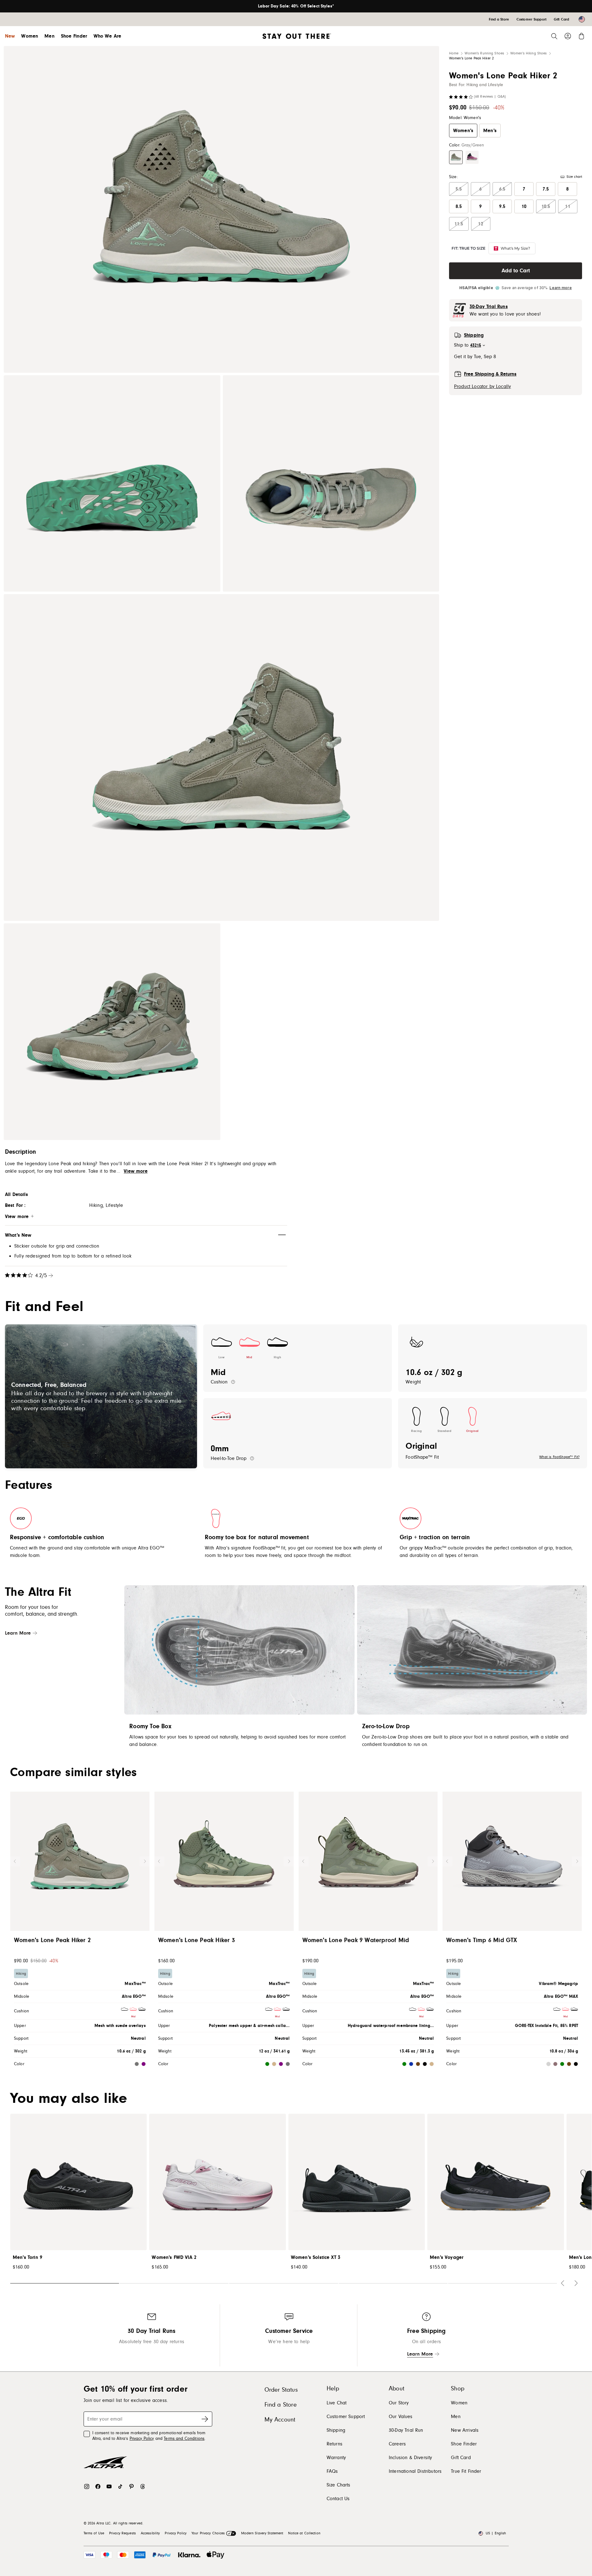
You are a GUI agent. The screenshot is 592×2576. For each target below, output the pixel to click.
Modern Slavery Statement (262, 2533)
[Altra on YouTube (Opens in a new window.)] (109, 2486)
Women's (463, 131)
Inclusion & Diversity (410, 2458)
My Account (280, 2420)
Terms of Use (94, 2533)
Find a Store (281, 2405)
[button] (456, 157)
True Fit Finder (466, 2471)
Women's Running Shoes (484, 53)
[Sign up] (205, 2419)
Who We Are (108, 36)
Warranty (336, 2458)
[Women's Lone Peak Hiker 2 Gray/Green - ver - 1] (221, 209)
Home (454, 53)
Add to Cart (516, 271)
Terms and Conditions (184, 2439)
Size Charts (339, 2485)
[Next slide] (145, 1861)
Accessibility (150, 2533)
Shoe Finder (74, 36)
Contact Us (338, 2499)
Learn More (18, 1633)
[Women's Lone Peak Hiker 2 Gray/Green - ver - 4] (221, 757)
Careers (397, 2444)
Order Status (281, 2390)
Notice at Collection (304, 2533)
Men (49, 36)
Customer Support (346, 2417)
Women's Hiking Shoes (528, 53)
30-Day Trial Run (406, 2430)
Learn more (560, 288)
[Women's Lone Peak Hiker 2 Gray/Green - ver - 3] (331, 484)
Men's (490, 131)
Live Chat (337, 2403)
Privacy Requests (122, 2533)
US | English (496, 2533)
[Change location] (582, 19)
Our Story (399, 2403)
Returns (335, 2444)
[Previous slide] (15, 1861)
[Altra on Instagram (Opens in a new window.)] (87, 2486)
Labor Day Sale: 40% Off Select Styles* (296, 6)
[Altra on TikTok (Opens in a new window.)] (120, 2486)
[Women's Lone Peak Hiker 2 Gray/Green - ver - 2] (112, 484)
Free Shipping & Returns (490, 374)
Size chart (574, 177)
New (10, 36)
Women (30, 36)
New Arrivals (465, 2430)
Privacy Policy (142, 2439)
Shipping (336, 2430)
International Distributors (415, 2471)
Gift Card (461, 2458)
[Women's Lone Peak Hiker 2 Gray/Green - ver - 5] (112, 1032)
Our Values (401, 2417)
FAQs (332, 2471)
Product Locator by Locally (482, 386)
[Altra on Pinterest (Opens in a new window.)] (131, 2486)
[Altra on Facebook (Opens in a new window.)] (98, 2486)
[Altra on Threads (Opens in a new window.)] (143, 2486)
